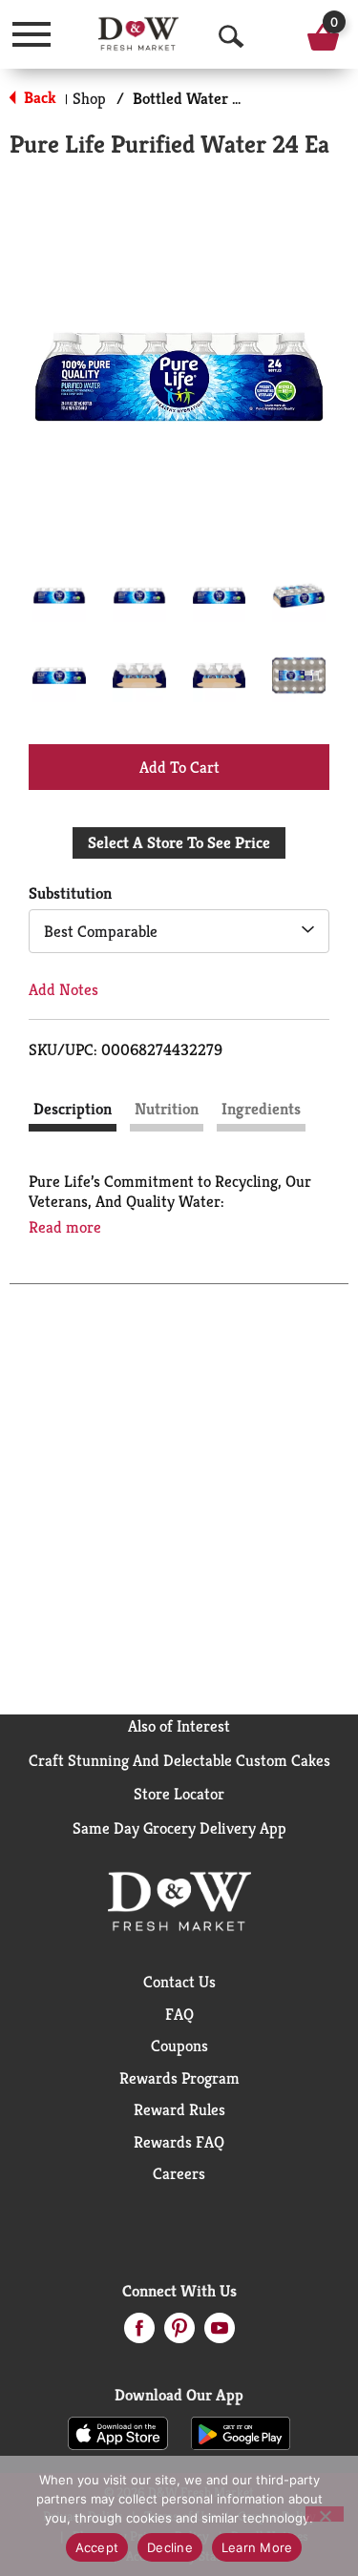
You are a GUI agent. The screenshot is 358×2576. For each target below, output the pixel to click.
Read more (65, 1227)
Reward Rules (179, 2109)
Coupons (179, 2046)
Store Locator (179, 1794)
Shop (89, 98)
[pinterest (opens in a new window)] (179, 2334)
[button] (59, 595)
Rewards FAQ (179, 2142)
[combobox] (179, 931)
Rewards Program (179, 2078)
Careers (179, 2173)
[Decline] (325, 2514)
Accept (97, 2547)
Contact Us (179, 1982)
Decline (170, 2547)
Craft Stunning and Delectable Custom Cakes (179, 1760)
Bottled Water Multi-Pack (221, 98)
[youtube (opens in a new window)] (220, 2334)
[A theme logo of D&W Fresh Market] (138, 34)
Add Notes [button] (63, 989)
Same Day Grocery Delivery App (179, 1828)
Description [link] (73, 1109)
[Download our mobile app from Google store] (241, 2432)
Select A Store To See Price (179, 842)
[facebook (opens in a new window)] (139, 2334)
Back (38, 97)
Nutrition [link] (167, 1109)
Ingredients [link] (261, 1109)
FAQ (179, 2014)
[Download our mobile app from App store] (118, 2432)
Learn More (257, 2547)
